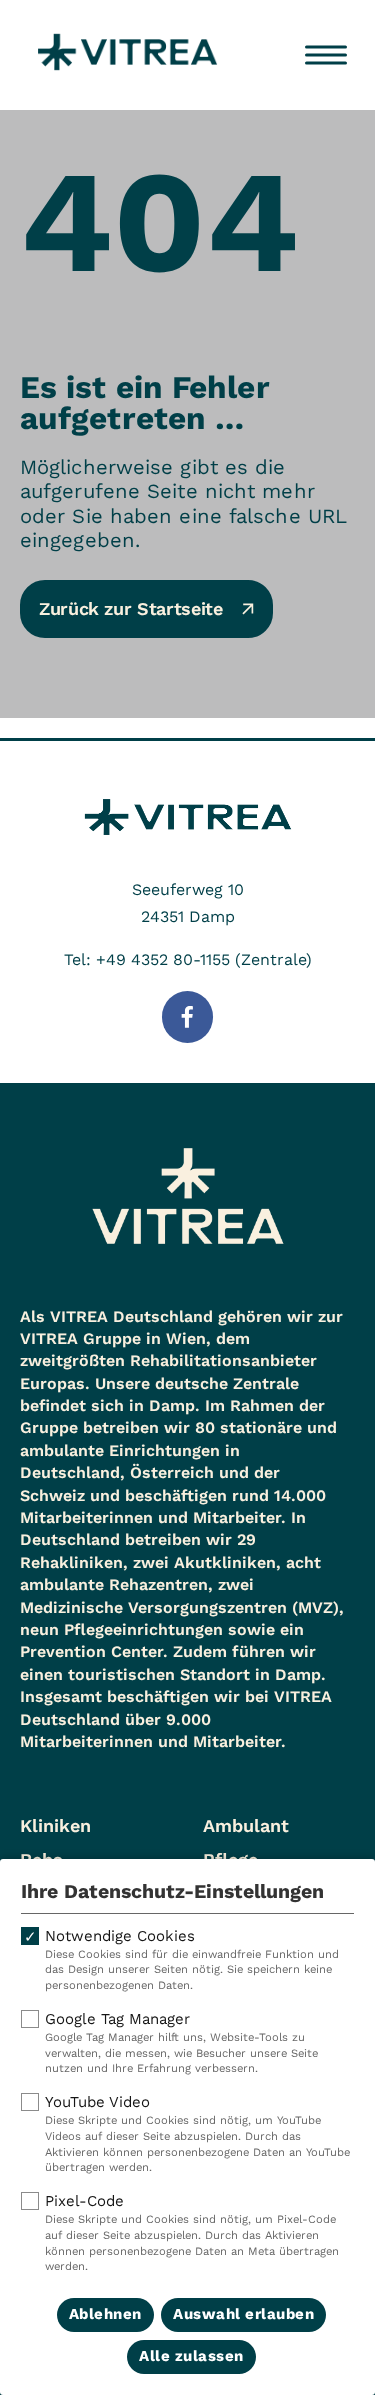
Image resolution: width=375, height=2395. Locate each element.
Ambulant (246, 1825)
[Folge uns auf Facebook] (188, 1017)
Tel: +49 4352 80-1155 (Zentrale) (188, 959)
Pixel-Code (192, 2232)
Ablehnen (105, 2314)
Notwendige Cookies (192, 1960)
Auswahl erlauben (243, 2314)
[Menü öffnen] (326, 55)
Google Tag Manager (181, 2043)
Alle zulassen (191, 2356)
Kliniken (55, 1825)
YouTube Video (197, 2133)
